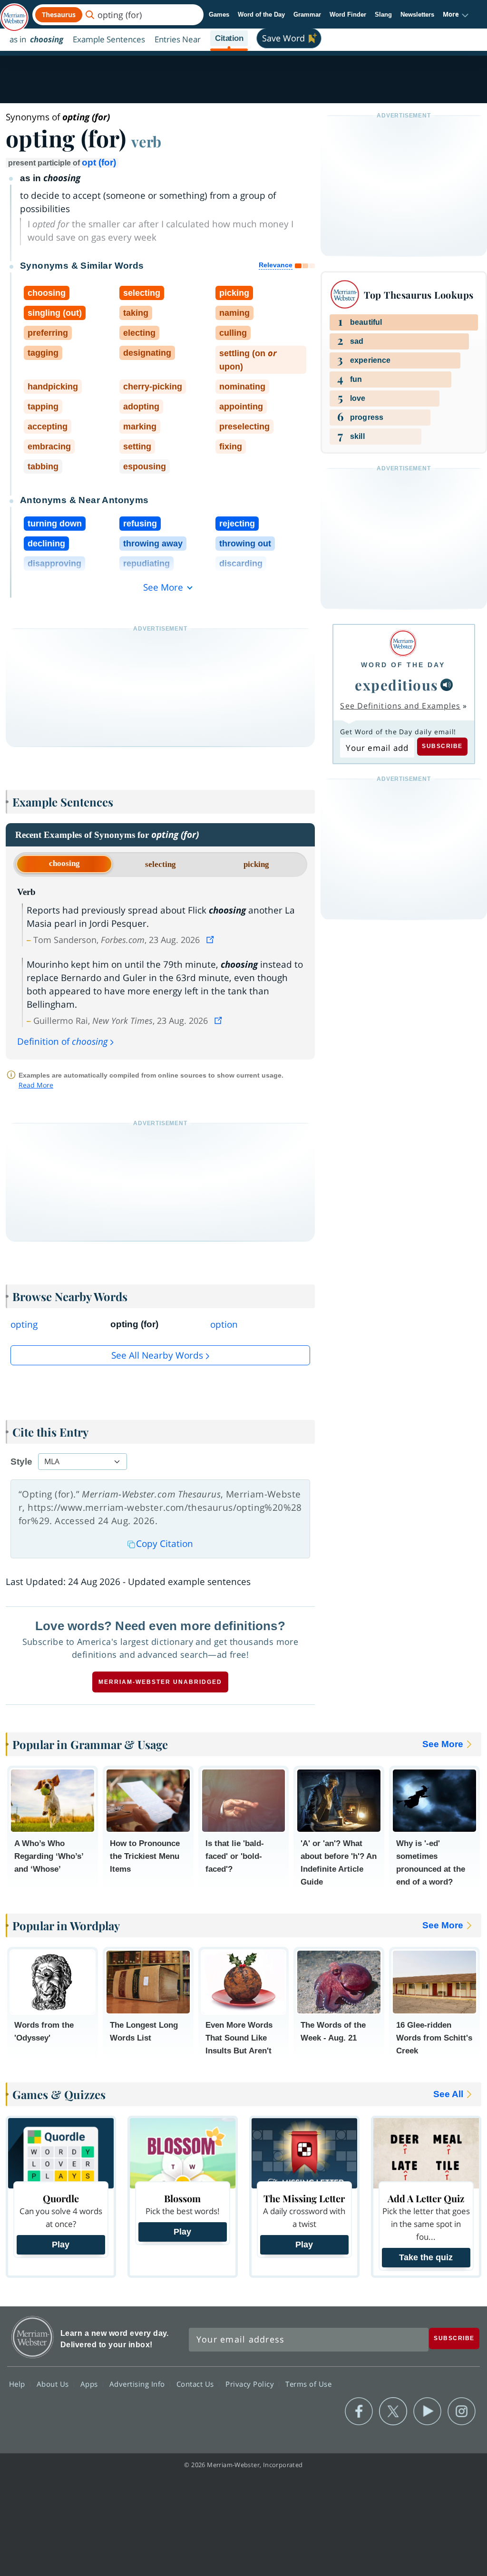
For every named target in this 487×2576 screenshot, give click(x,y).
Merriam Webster (33, 2337)
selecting (161, 864)
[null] (447, 685)
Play (61, 2245)
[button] (456, 15)
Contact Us (196, 2384)
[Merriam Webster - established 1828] (14, 13)
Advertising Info (138, 2384)
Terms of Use (308, 2384)
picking (256, 864)
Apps (90, 2384)
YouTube (427, 2411)
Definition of (63, 1041)
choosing (64, 863)
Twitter (393, 2411)
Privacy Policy (251, 2384)
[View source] (211, 940)
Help (18, 2384)
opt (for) (99, 162)
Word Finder (348, 15)
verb (146, 141)
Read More (36, 1085)
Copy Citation (165, 1544)
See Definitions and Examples (400, 706)
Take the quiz (426, 2257)
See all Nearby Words (157, 1355)
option (224, 1324)
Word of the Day (261, 15)
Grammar (307, 15)
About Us (54, 2384)
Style (21, 1462)
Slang (383, 15)
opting (24, 1324)
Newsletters (417, 15)
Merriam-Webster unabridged (160, 1682)
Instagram (462, 2411)
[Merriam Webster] (403, 643)
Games (219, 15)
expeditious (397, 685)
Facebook (359, 2411)
